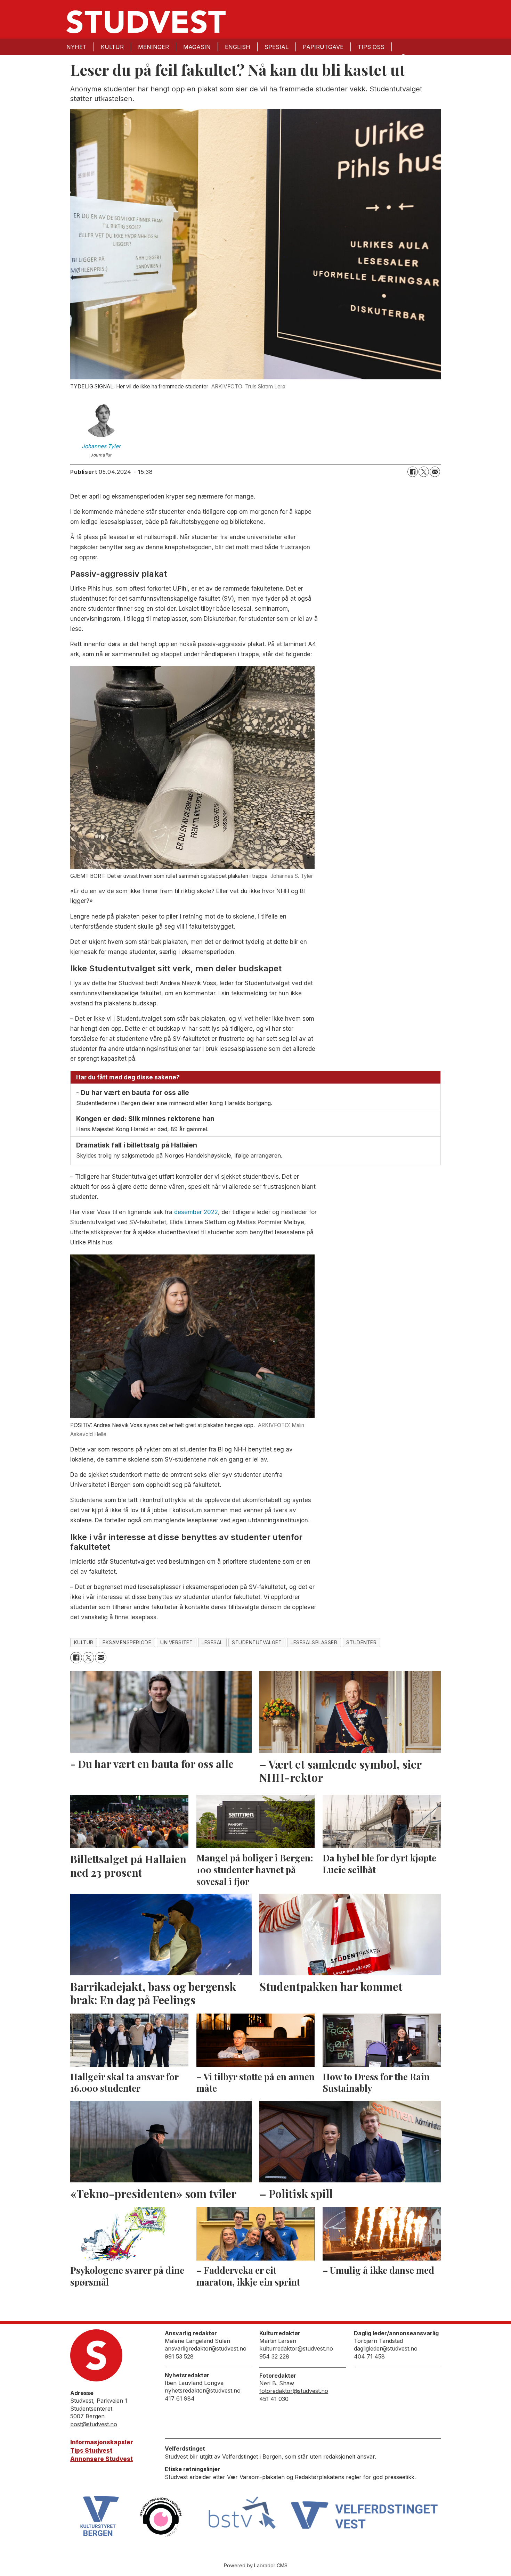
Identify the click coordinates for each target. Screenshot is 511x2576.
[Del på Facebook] (413, 472)
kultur (84, 1643)
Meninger (153, 47)
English (238, 47)
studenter (361, 1643)
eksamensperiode (127, 1643)
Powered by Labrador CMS (256, 2565)
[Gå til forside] (146, 22)
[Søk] (403, 56)
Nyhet (76, 47)
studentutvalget (257, 1643)
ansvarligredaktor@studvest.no (206, 2348)
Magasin (197, 47)
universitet (176, 1643)
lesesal (212, 1643)
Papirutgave (323, 47)
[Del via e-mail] (435, 472)
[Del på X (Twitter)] (424, 472)
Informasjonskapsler (102, 2442)
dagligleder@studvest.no (386, 2348)
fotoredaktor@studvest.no (294, 2391)
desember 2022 (196, 1212)
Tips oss (371, 47)
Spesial (277, 47)
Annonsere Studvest (102, 2459)
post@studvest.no (94, 2424)
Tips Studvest (91, 2451)
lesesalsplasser (314, 1643)
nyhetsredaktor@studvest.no (203, 2390)
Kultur (112, 47)
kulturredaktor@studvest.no (296, 2348)
